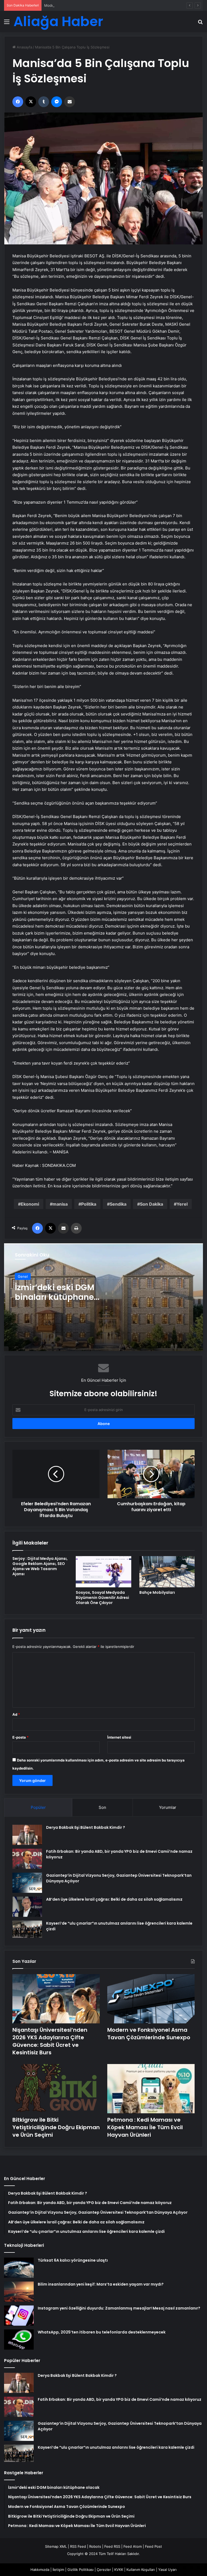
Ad (16, 1714)
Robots (95, 2546)
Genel (23, 1276)
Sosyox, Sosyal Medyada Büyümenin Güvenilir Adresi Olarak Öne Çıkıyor (102, 1598)
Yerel (182, 1204)
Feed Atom (133, 2546)
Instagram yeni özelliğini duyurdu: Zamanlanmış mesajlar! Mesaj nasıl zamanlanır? (119, 2308)
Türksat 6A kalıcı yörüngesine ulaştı (73, 2260)
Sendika (118, 1204)
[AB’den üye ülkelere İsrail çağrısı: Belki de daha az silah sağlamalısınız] (27, 1907)
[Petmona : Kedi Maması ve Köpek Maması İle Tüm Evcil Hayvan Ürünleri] (151, 2089)
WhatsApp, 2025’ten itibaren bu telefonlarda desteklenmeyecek (102, 2332)
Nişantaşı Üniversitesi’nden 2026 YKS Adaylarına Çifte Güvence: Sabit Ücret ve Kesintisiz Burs (50, 2041)
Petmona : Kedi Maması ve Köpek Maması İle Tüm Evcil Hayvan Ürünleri (145, 2127)
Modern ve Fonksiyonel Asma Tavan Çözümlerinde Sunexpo (94, 5)
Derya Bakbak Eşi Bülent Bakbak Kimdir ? (86, 1827)
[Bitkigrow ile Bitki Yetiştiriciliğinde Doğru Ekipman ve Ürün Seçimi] (56, 2089)
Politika (89, 1204)
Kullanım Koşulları (141, 2570)
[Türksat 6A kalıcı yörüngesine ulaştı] (19, 2268)
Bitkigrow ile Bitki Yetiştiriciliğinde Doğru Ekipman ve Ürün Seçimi (56, 2127)
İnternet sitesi (119, 1737)
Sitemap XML (56, 2546)
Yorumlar (168, 1807)
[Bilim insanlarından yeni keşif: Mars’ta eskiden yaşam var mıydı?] (19, 2292)
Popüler (38, 1807)
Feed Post (153, 2546)
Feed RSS (112, 2546)
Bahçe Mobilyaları (157, 1592)
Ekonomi (30, 1204)
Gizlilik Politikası (80, 2570)
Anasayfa (24, 47)
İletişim (58, 2570)
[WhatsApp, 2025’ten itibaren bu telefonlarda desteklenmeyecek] (19, 2340)
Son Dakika (151, 1204)
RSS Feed (78, 2546)
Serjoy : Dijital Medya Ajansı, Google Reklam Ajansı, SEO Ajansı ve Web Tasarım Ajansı (40, 1566)
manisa (60, 1204)
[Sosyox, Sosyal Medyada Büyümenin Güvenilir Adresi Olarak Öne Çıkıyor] (103, 1572)
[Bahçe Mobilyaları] (167, 1572)
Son (102, 1807)
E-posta (20, 1737)
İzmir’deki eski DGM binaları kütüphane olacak (55, 1297)
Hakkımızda (40, 2570)
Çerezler (104, 2570)
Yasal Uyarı (167, 2570)
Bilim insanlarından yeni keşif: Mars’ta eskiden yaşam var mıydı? (101, 2284)
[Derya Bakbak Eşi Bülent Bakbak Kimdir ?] (27, 1835)
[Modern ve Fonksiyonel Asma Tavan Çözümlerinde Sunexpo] (151, 1999)
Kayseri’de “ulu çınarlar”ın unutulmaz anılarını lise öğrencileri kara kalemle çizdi (116, 2447)
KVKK (119, 2570)
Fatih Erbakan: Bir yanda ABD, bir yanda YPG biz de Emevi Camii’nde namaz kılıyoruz (120, 2399)
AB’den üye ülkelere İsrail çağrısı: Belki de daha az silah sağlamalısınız (114, 1899)
